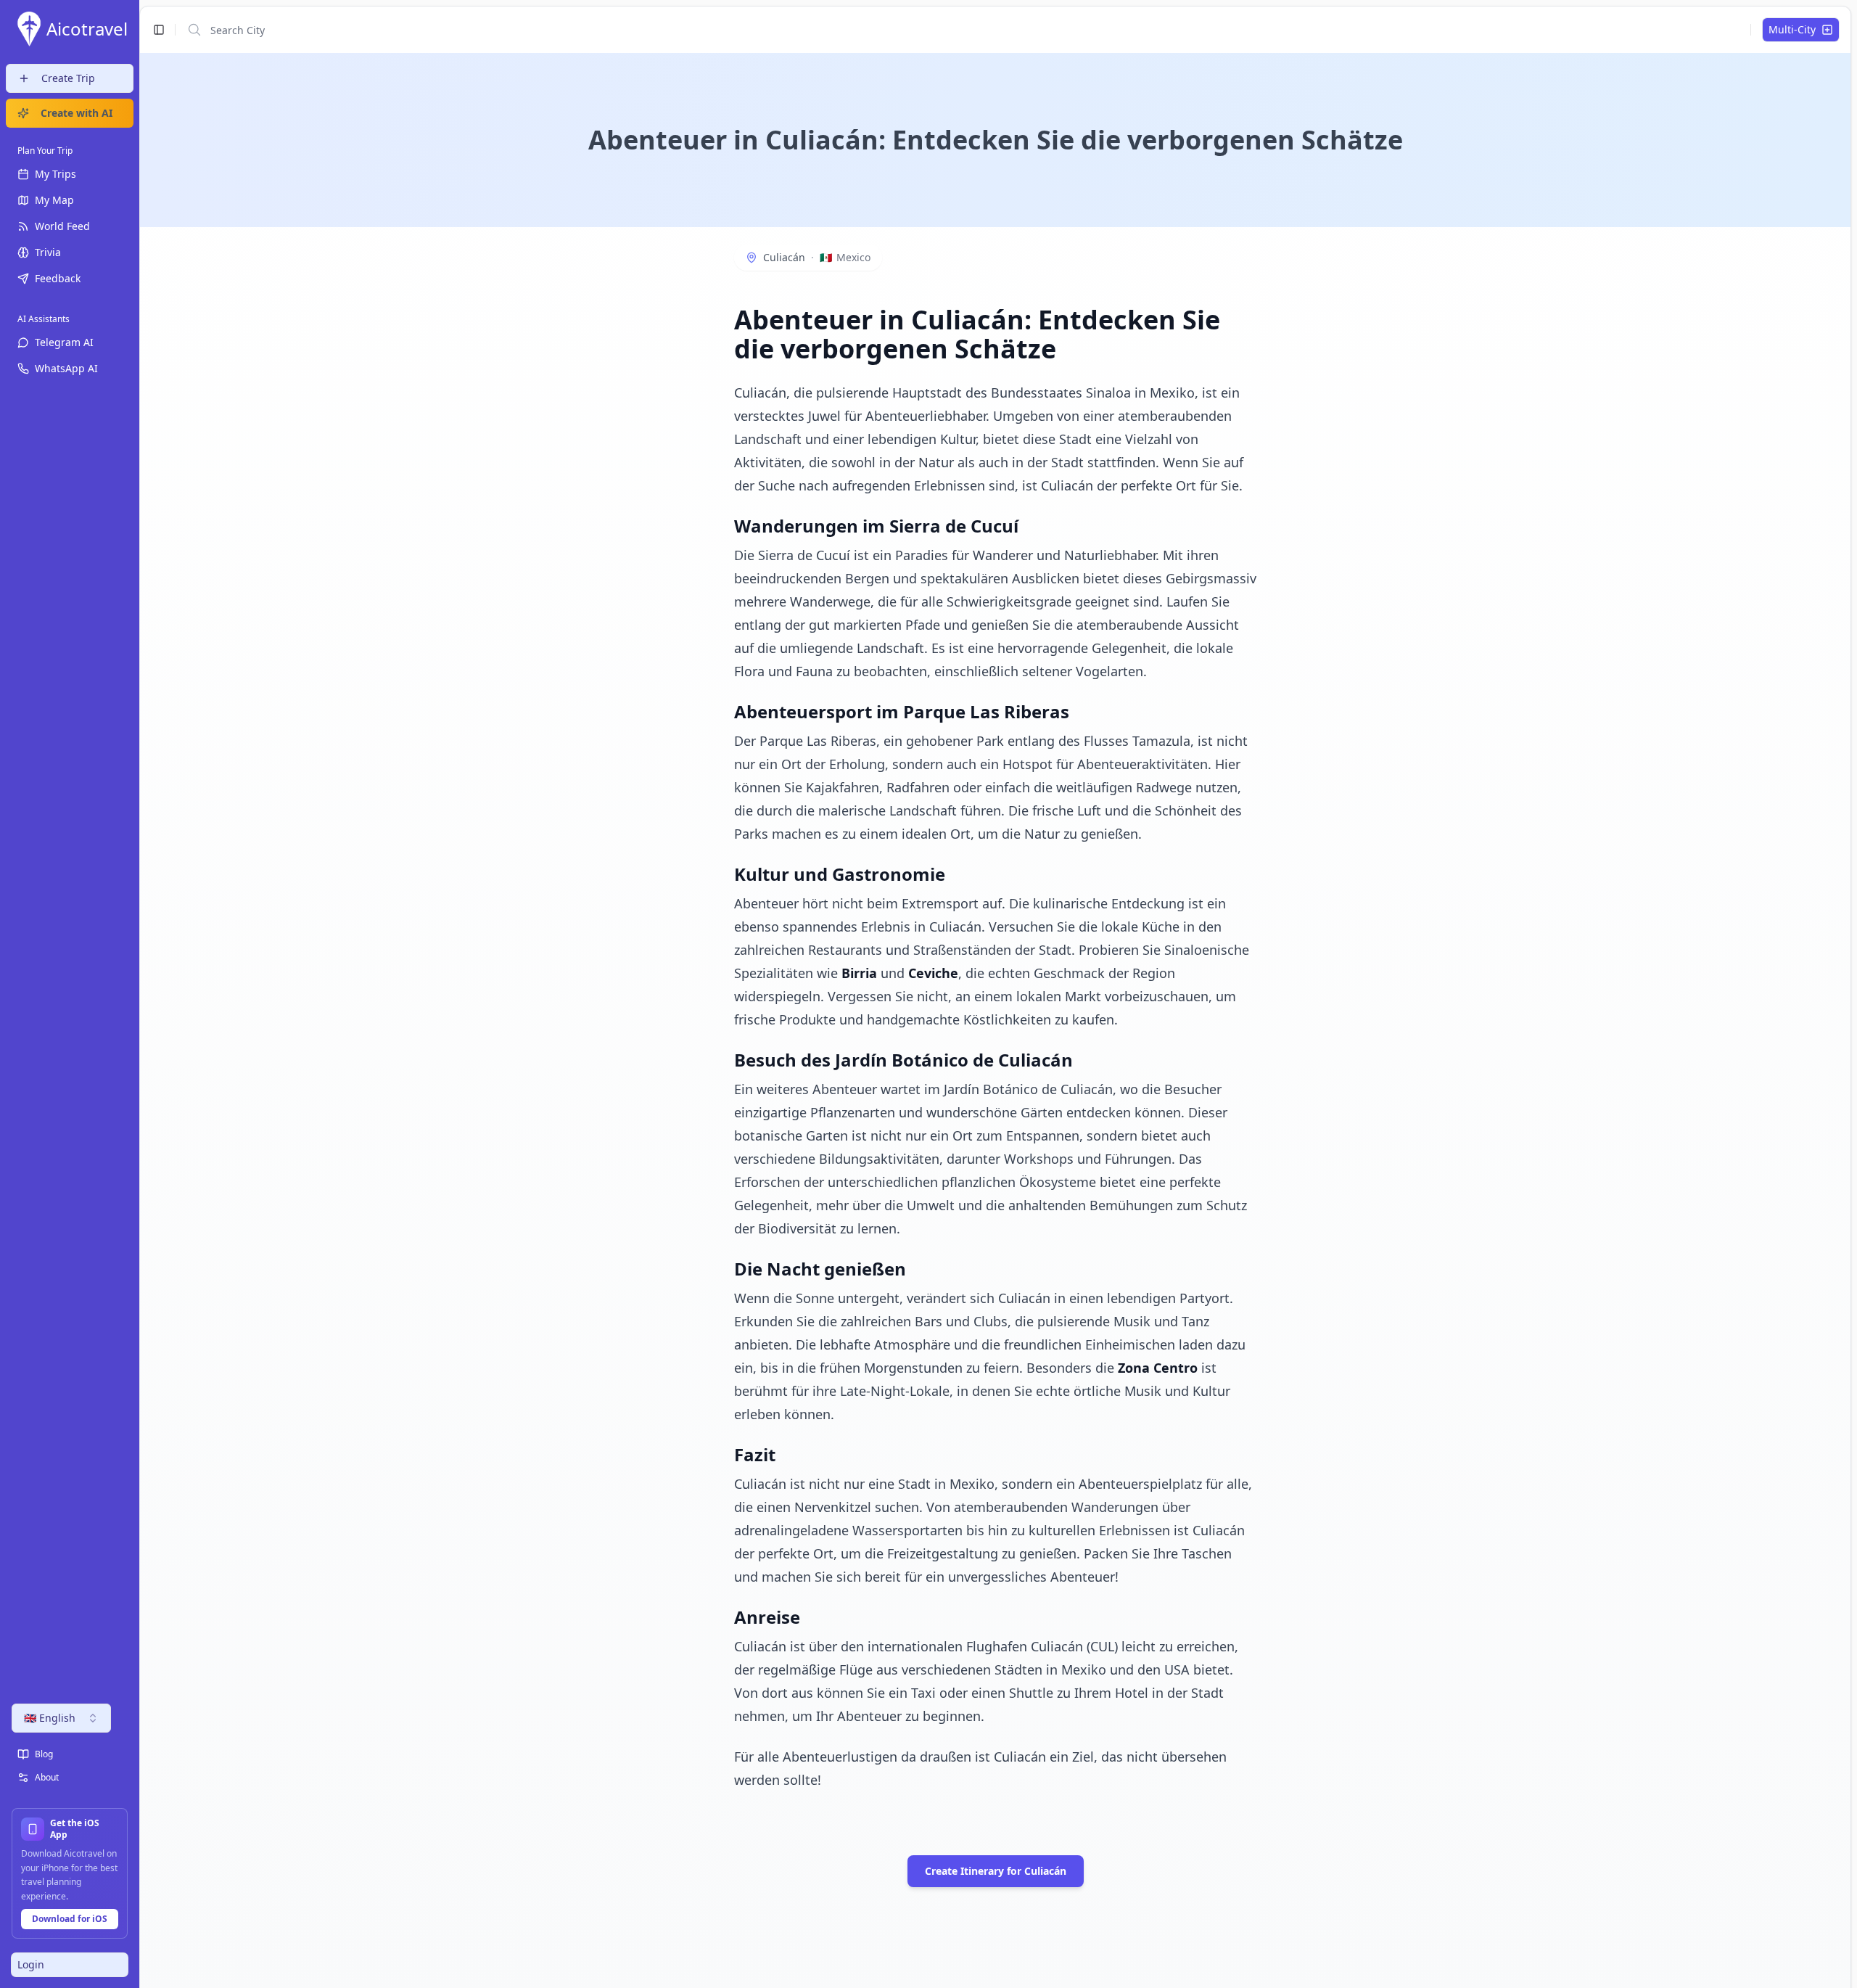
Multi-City (1792, 29)
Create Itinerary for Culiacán (996, 1871)
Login (31, 1964)
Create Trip (68, 78)
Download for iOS (70, 1919)
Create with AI (77, 113)
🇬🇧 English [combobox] (50, 1718)
